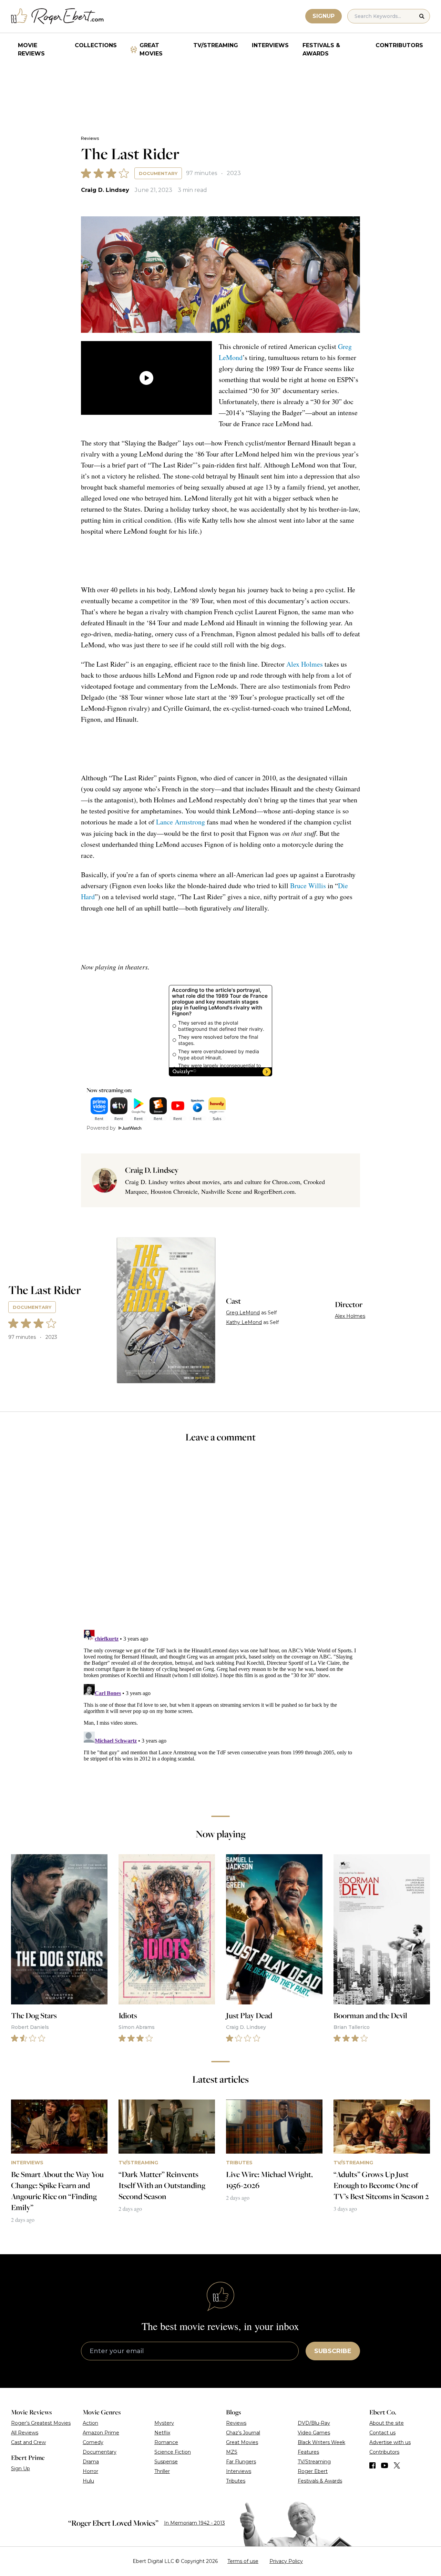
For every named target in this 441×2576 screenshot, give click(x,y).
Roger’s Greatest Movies (41, 2423)
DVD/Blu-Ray (314, 2423)
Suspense (166, 2462)
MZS (232, 2452)
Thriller (162, 2471)
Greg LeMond (243, 1313)
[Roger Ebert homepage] (58, 16)
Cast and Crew (28, 2442)
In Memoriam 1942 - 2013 (194, 2523)
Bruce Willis (308, 886)
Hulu (88, 2481)
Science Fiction (173, 2452)
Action (90, 2423)
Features (308, 2452)
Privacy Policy (286, 2561)
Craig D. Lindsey (105, 190)
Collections (96, 45)
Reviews (90, 138)
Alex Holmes (305, 664)
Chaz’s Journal (243, 2433)
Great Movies (151, 49)
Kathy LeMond (244, 1322)
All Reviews (25, 2433)
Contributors (399, 45)
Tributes (236, 2481)
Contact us (382, 2433)
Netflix (162, 2433)
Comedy (93, 2442)
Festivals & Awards (321, 49)
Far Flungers (241, 2462)
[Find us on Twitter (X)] (397, 2465)
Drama (91, 2462)
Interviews (270, 45)
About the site (387, 2423)
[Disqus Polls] (220, 1541)
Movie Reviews (31, 49)
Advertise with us (390, 2442)
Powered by (101, 1128)
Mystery (164, 2423)
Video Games (314, 2433)
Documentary (158, 173)
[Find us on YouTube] (385, 2465)
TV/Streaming (216, 45)
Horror (90, 2471)
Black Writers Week (321, 2442)
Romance (166, 2442)
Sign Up (20, 2469)
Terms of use (243, 2561)
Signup (324, 16)
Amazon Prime (101, 2433)
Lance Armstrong (181, 822)
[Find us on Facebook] (372, 2465)
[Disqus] (221, 1713)
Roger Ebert (313, 2471)
